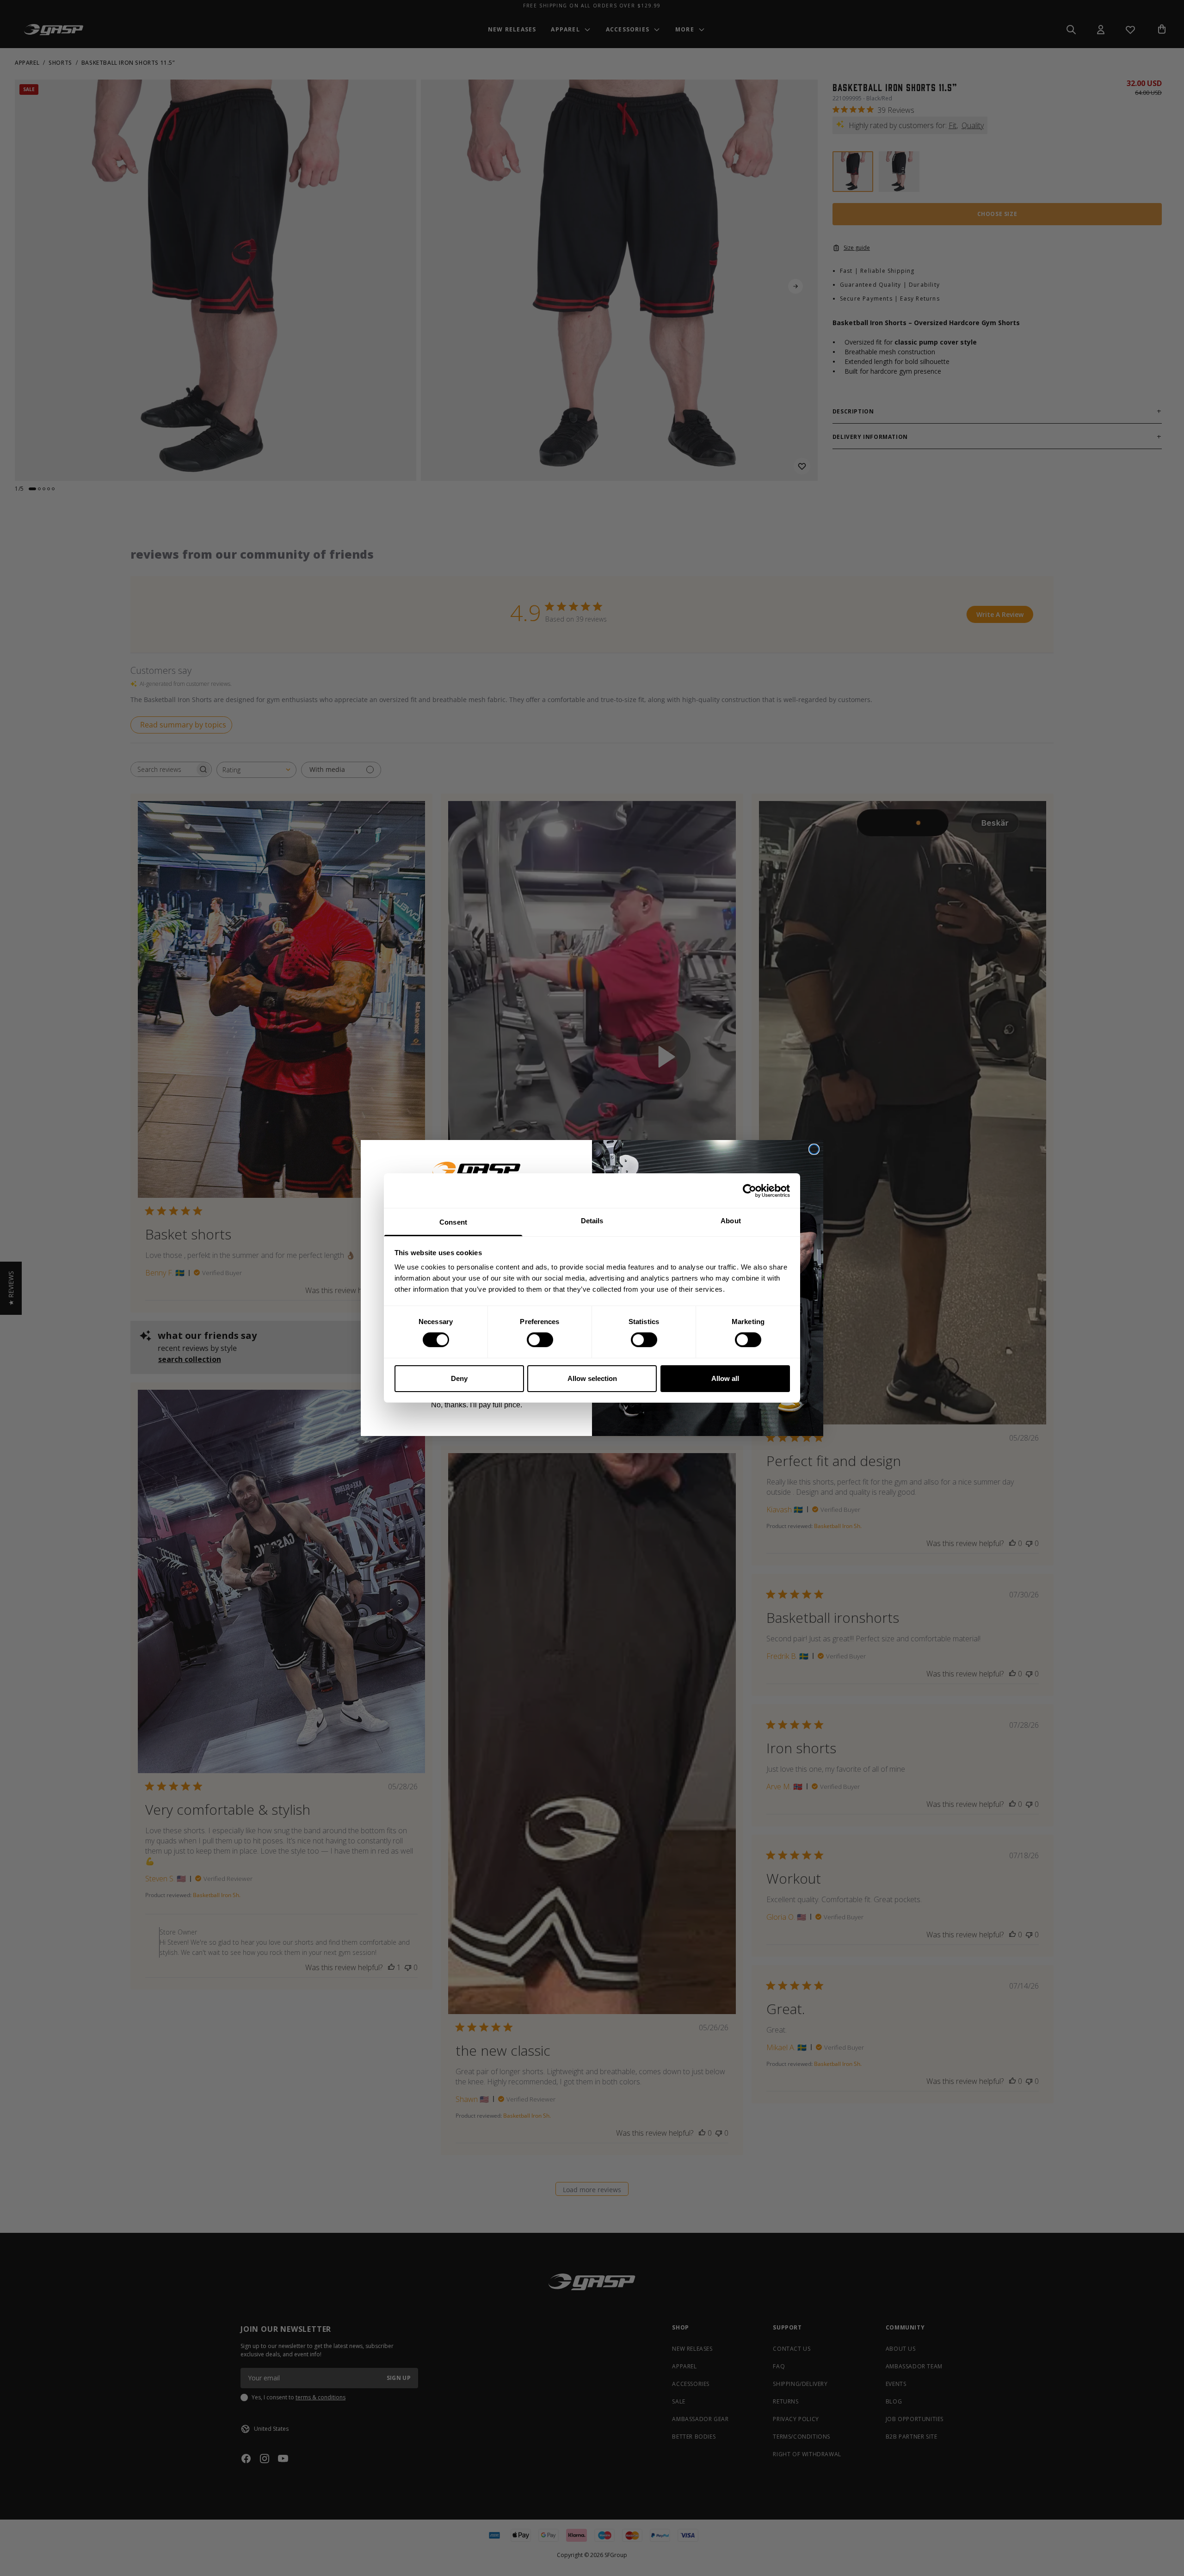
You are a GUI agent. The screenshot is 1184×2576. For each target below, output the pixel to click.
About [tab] (731, 1221)
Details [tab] (592, 1221)
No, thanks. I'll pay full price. (477, 1405)
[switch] (540, 1340)
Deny (459, 1378)
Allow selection (592, 1378)
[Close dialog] (814, 1149)
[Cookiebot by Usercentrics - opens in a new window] (749, 1190)
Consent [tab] (453, 1222)
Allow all (725, 1378)
